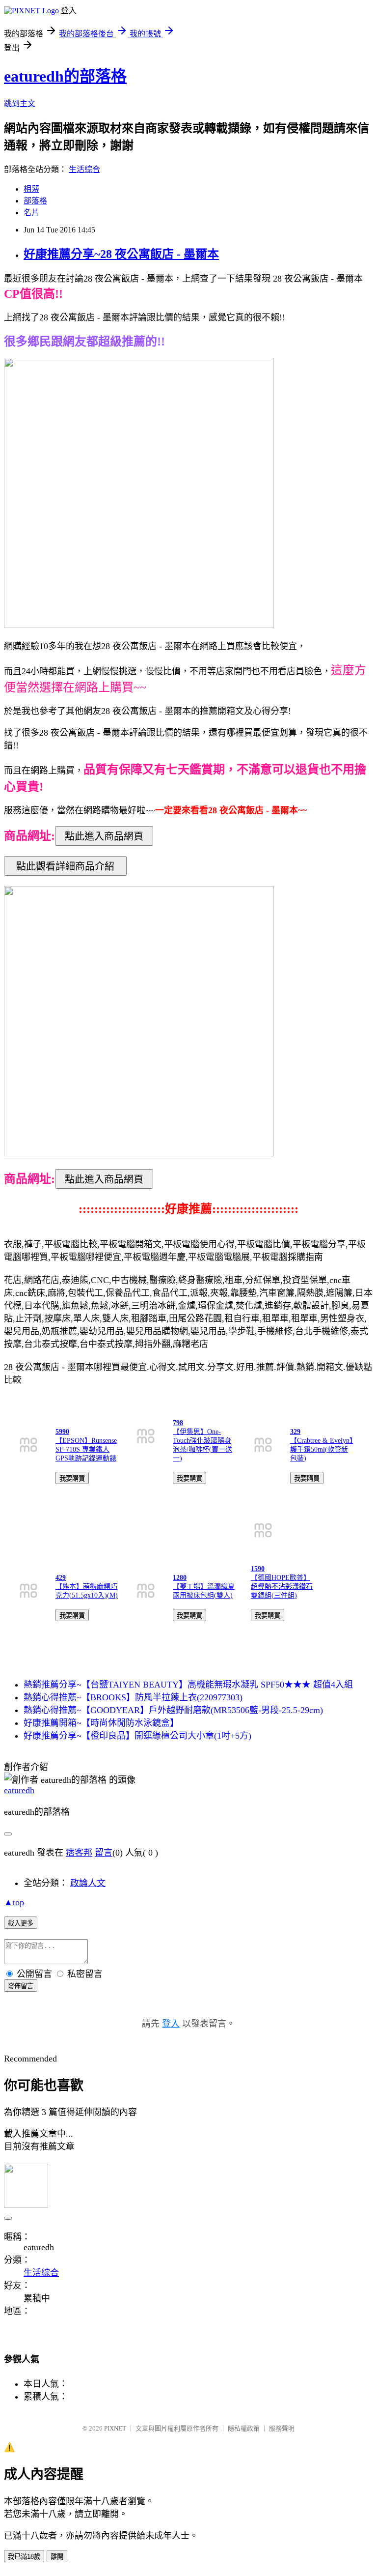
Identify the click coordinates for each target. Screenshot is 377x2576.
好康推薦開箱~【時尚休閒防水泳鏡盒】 (101, 1723)
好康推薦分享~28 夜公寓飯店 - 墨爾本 (121, 254)
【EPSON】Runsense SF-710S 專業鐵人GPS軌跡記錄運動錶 (86, 1449)
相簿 (31, 189)
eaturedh (19, 1790)
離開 (57, 2557)
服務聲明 (282, 2428)
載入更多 (21, 1923)
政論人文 (88, 1883)
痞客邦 (79, 1853)
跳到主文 (20, 103)
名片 (31, 213)
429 (61, 1578)
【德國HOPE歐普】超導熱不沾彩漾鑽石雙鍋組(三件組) (282, 1587)
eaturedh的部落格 (65, 76)
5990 (62, 1432)
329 (295, 1432)
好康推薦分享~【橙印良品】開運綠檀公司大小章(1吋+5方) (137, 1736)
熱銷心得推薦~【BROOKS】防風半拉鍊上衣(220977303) (133, 1697)
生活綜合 (84, 169)
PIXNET (115, 2428)
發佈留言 (21, 1986)
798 (178, 1423)
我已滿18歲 (24, 2557)
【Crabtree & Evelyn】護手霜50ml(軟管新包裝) (322, 1449)
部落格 (35, 201)
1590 (258, 1569)
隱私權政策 (244, 2428)
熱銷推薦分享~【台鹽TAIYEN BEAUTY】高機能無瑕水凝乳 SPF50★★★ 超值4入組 (188, 1685)
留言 (104, 1853)
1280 (180, 1578)
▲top (14, 1902)
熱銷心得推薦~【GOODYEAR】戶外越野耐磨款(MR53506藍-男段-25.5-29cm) (173, 1710)
